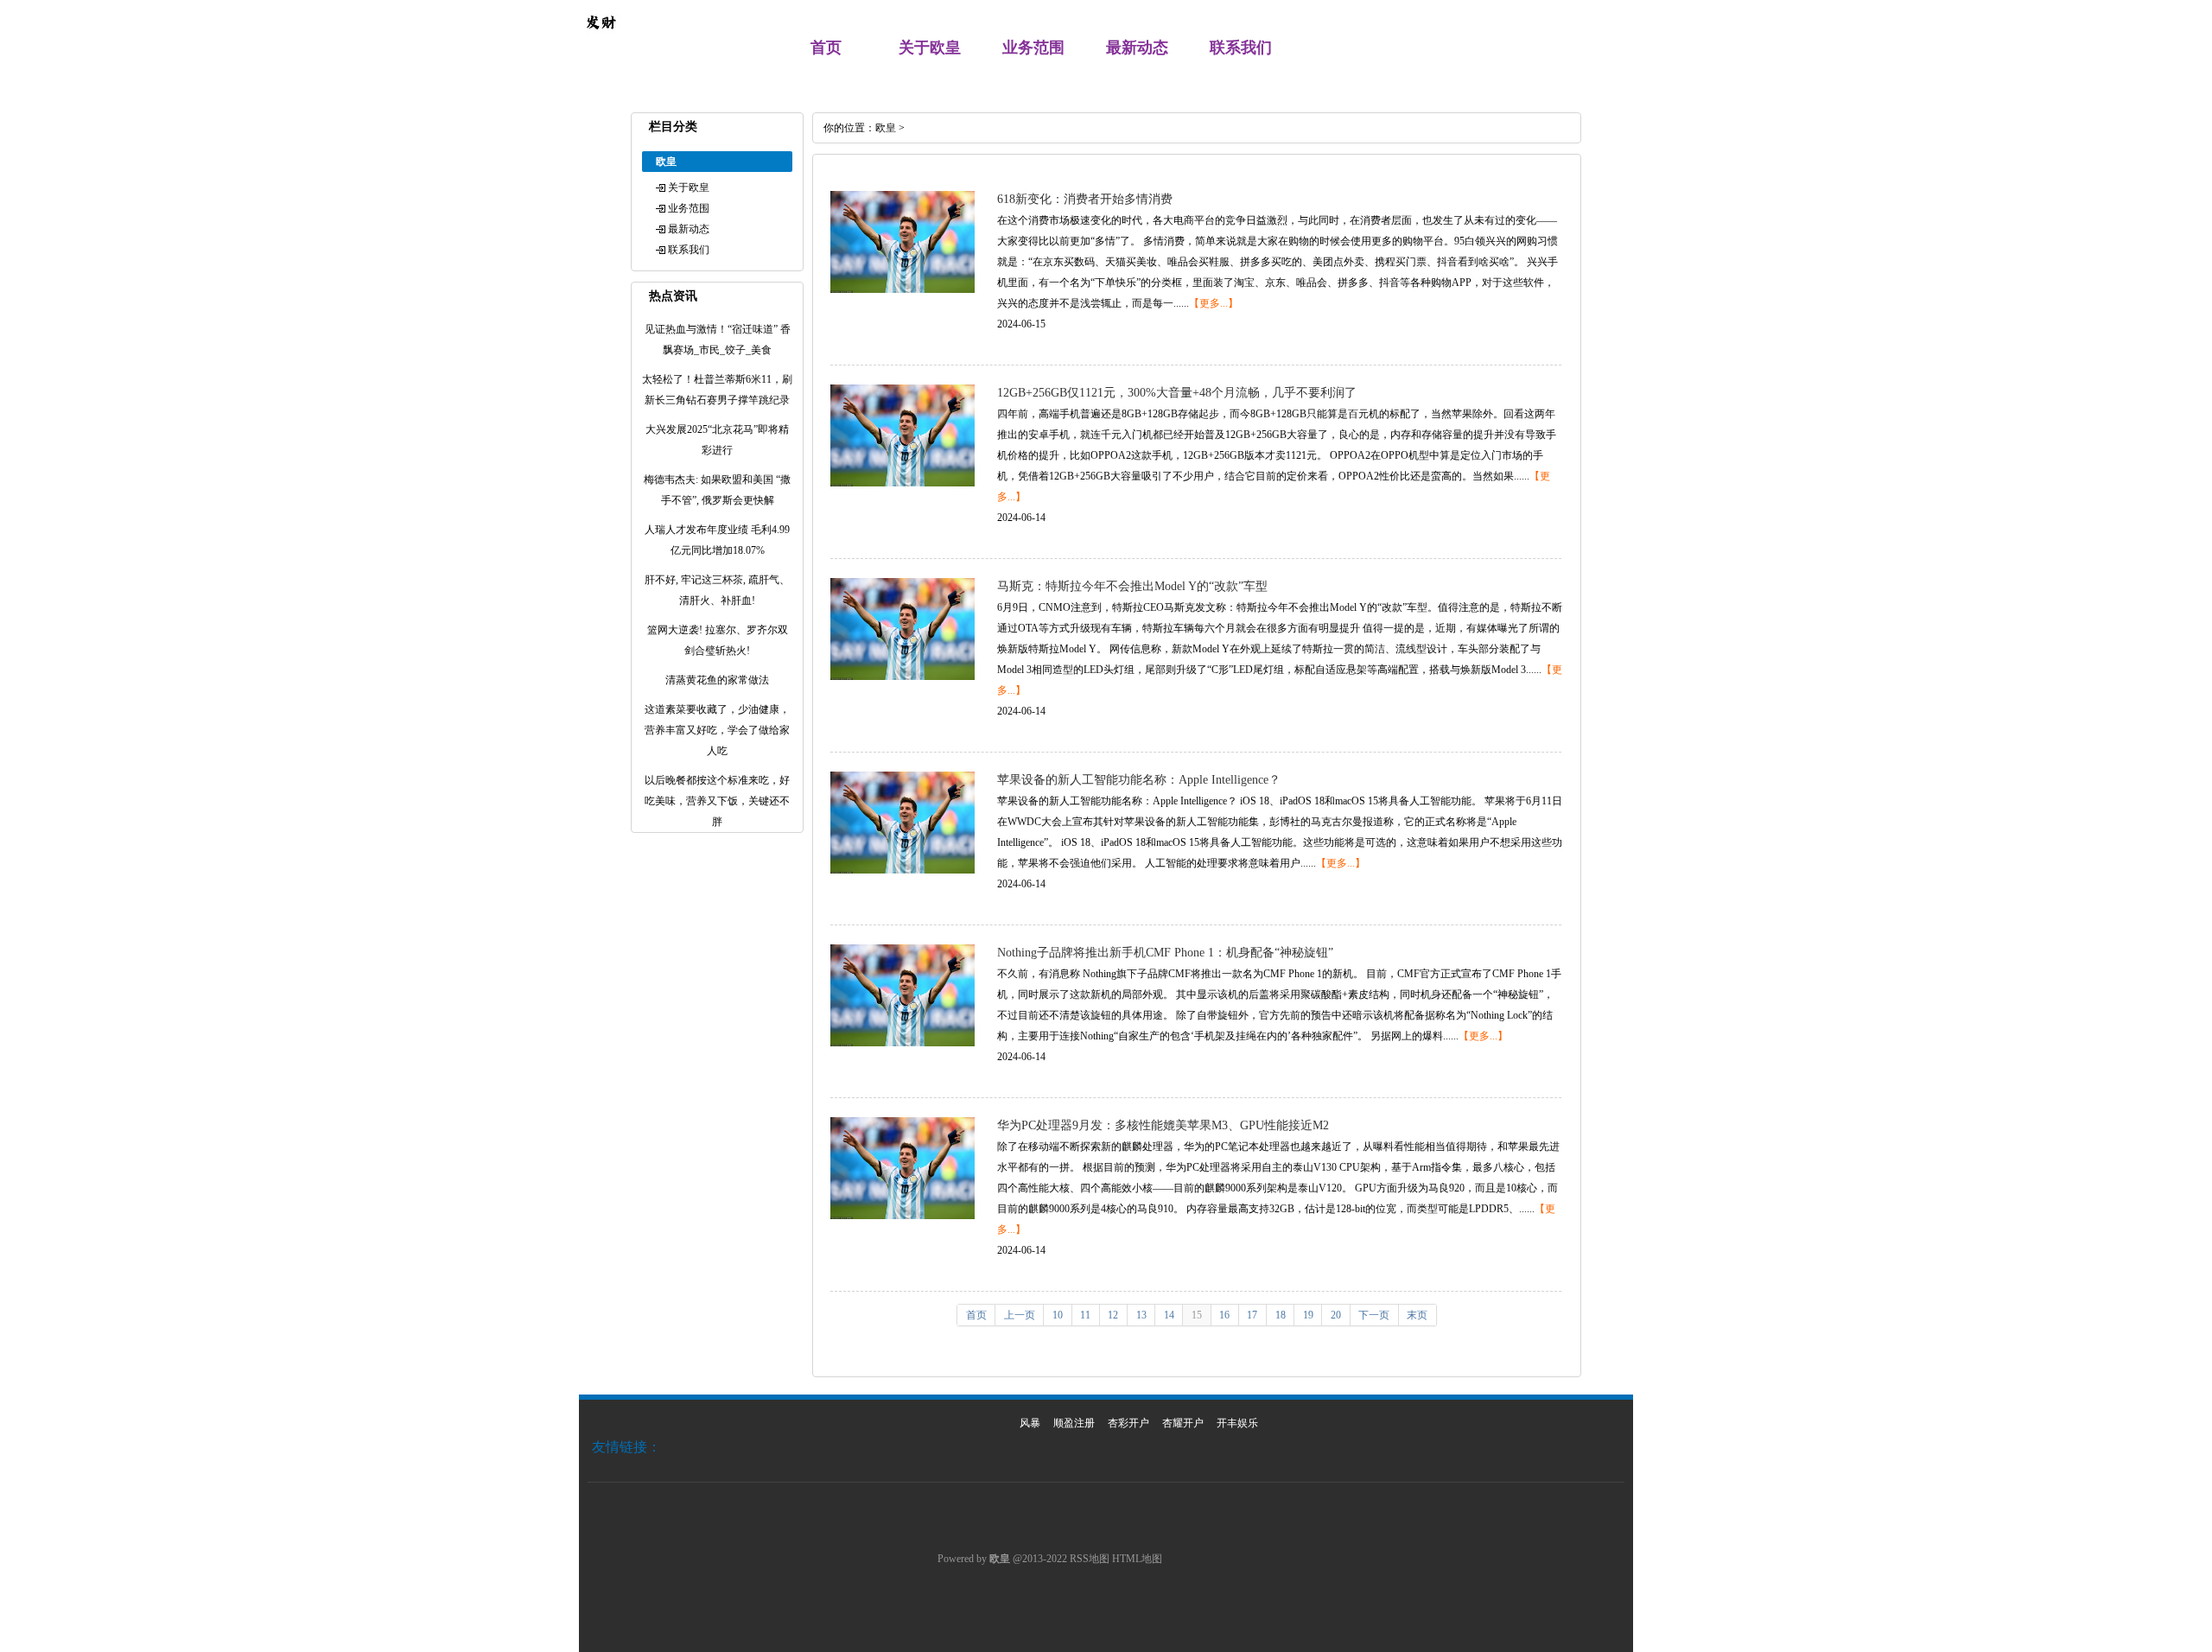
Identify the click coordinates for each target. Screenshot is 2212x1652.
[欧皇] (601, 40)
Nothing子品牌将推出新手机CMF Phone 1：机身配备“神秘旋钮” (1165, 953)
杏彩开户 (1128, 1423)
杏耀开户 (1183, 1423)
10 (1058, 1315)
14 (1169, 1315)
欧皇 (886, 128)
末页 (1417, 1315)
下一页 (1374, 1315)
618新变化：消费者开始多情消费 (1085, 199)
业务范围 (1033, 48)
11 (1085, 1315)
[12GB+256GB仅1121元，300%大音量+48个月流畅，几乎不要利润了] (903, 483)
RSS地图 (1090, 1559)
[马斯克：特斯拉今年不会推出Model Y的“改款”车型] (903, 677)
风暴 (1030, 1423)
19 (1308, 1315)
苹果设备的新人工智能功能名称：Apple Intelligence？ (1139, 780)
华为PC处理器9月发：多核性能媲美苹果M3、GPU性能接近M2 (1163, 1125)
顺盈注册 (1074, 1423)
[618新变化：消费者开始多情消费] (903, 289)
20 (1336, 1315)
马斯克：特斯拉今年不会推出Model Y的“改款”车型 (1132, 586)
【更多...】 (1214, 303)
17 (1252, 1315)
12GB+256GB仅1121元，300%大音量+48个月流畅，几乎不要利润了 (1177, 393)
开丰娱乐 (1237, 1423)
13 (1141, 1315)
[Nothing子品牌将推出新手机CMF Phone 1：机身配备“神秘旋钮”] (903, 1043)
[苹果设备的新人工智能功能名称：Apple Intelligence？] (903, 870)
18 (1281, 1315)
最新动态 (1137, 48)
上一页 (1020, 1315)
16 (1224, 1315)
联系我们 (1241, 48)
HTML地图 (1137, 1559)
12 (1113, 1315)
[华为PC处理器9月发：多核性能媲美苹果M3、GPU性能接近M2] (903, 1216)
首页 (826, 48)
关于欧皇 (930, 48)
